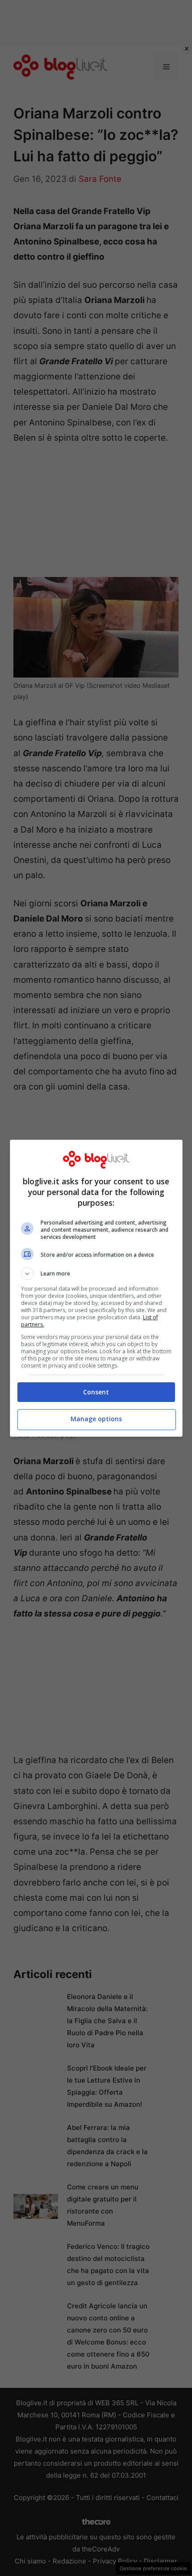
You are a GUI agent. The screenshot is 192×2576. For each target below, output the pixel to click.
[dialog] (96, 1288)
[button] (96, 1274)
